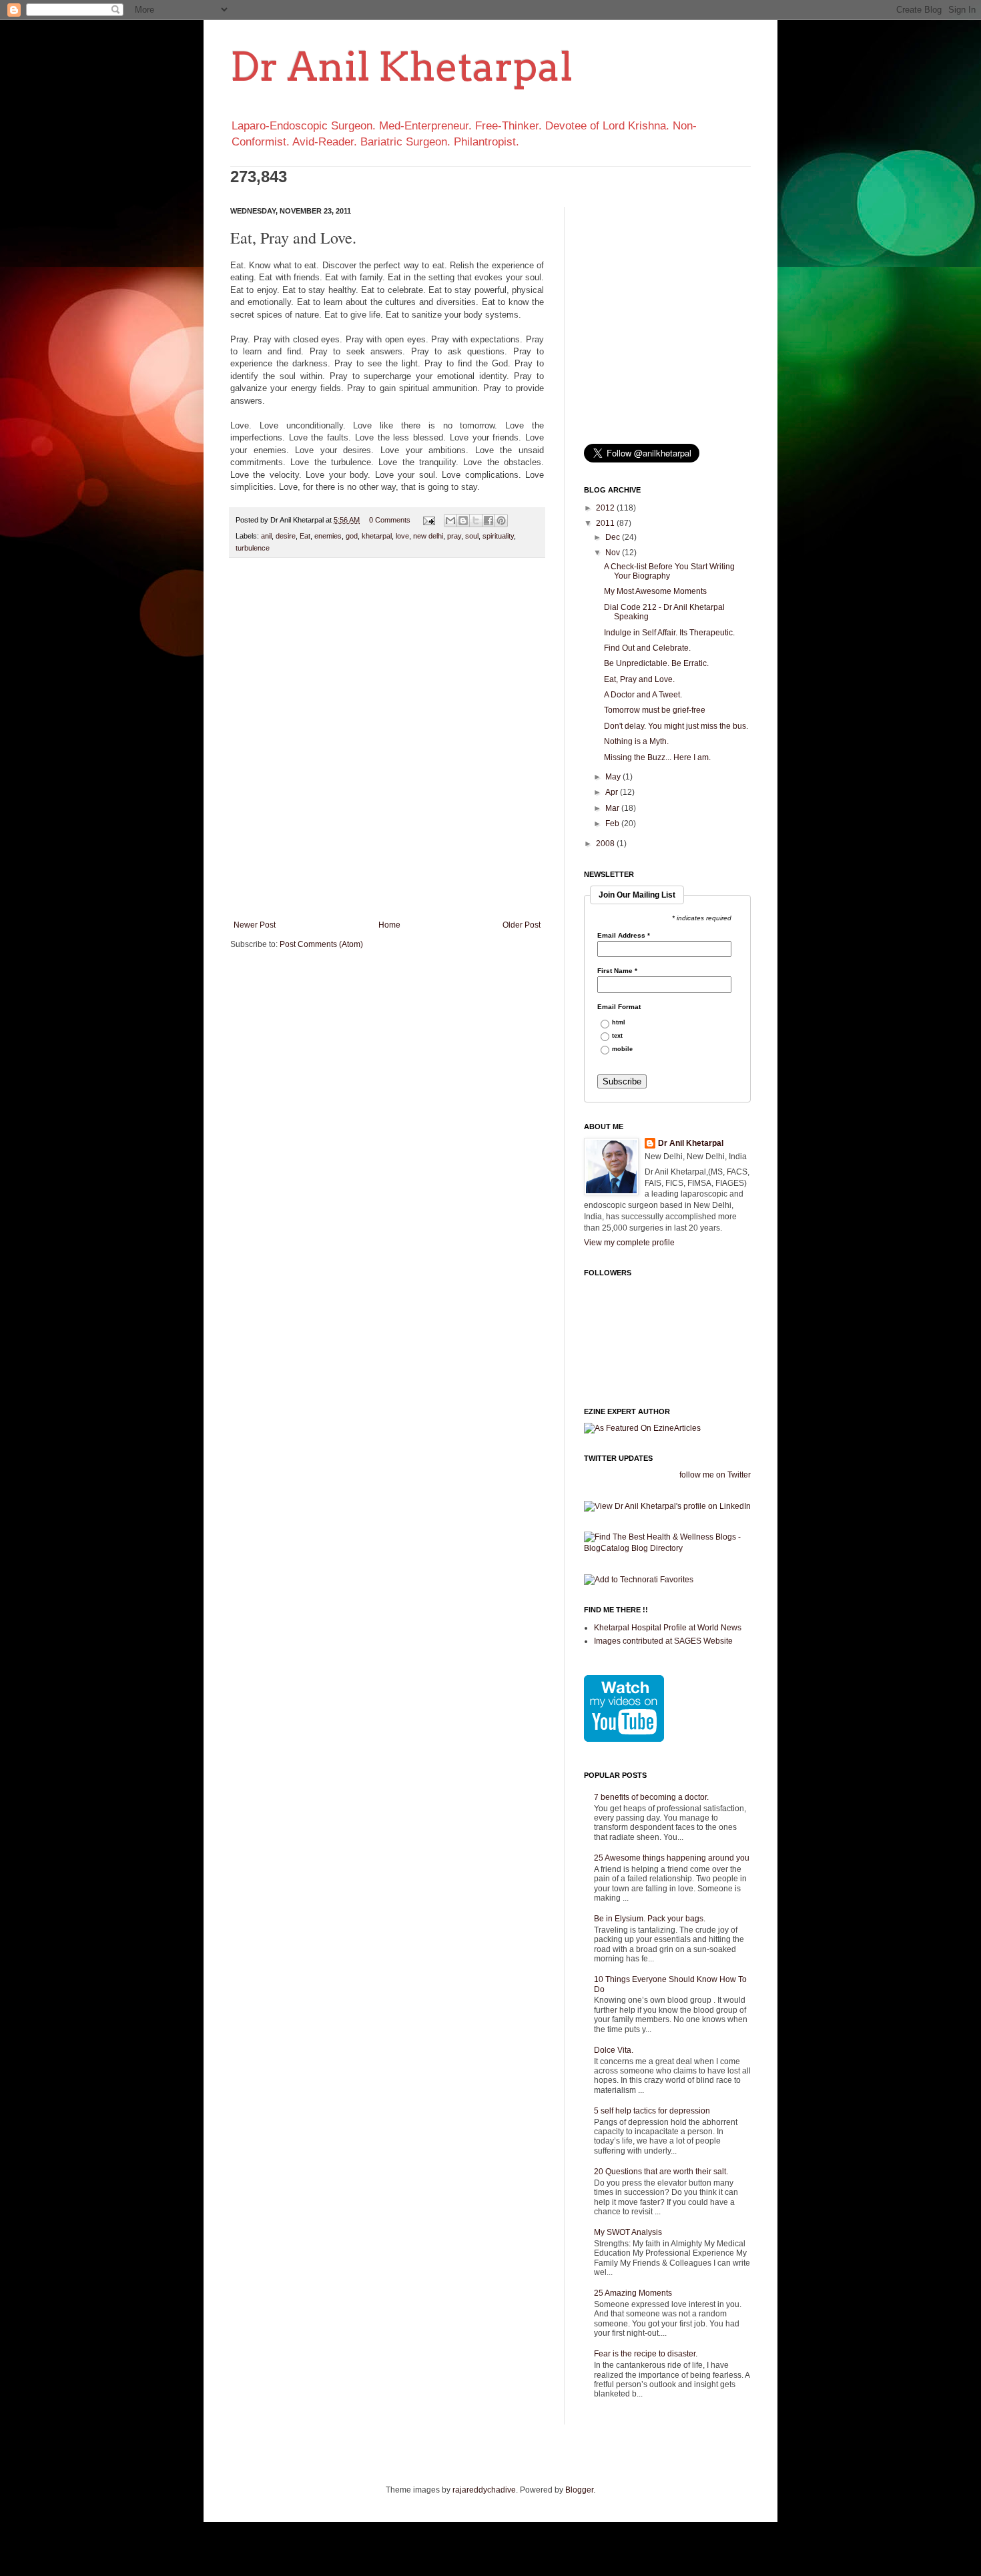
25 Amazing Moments (633, 2293)
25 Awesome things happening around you (672, 1858)
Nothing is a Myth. (636, 741)
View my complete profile (629, 1243)
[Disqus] (387, 741)
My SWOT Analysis (628, 2232)
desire (286, 536)
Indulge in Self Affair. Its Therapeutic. (669, 633)
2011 (606, 523)
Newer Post (255, 925)
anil (266, 536)
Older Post (522, 925)
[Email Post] (428, 520)
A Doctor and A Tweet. (643, 695)
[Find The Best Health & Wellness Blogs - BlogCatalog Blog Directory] (667, 1548)
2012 (606, 508)
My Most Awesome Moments (655, 591)
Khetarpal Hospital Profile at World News (668, 1628)
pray (454, 536)
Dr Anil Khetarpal (401, 66)
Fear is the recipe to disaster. (646, 2354)
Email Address (624, 936)
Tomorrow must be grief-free (655, 710)
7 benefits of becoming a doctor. (651, 1797)
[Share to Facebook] (488, 521)
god (352, 536)
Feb (613, 824)
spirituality (498, 536)
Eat (305, 536)
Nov (614, 553)
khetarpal (377, 536)
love (402, 536)
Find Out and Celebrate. (647, 648)
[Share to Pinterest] (501, 521)
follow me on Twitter (715, 1475)
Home (389, 925)
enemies (328, 536)
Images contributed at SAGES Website (663, 1641)
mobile (622, 1049)
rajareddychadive (484, 2490)
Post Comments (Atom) (321, 944)
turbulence (253, 548)
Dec (614, 537)
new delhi (428, 536)
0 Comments (390, 520)
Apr (613, 792)
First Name (617, 971)
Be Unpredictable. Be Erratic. (656, 663)
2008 (606, 844)
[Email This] (450, 521)
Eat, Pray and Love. (639, 679)
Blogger (579, 2490)
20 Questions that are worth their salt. (661, 2172)
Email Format (619, 1007)
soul (472, 536)
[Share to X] (476, 521)
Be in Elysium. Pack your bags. (650, 1919)
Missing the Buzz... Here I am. (657, 757)
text (617, 1036)
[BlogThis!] (463, 521)
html (619, 1023)
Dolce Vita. (614, 2050)
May (614, 777)
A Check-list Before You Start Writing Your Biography (669, 571)
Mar (613, 808)
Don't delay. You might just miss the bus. (676, 726)
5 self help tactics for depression (652, 2111)
